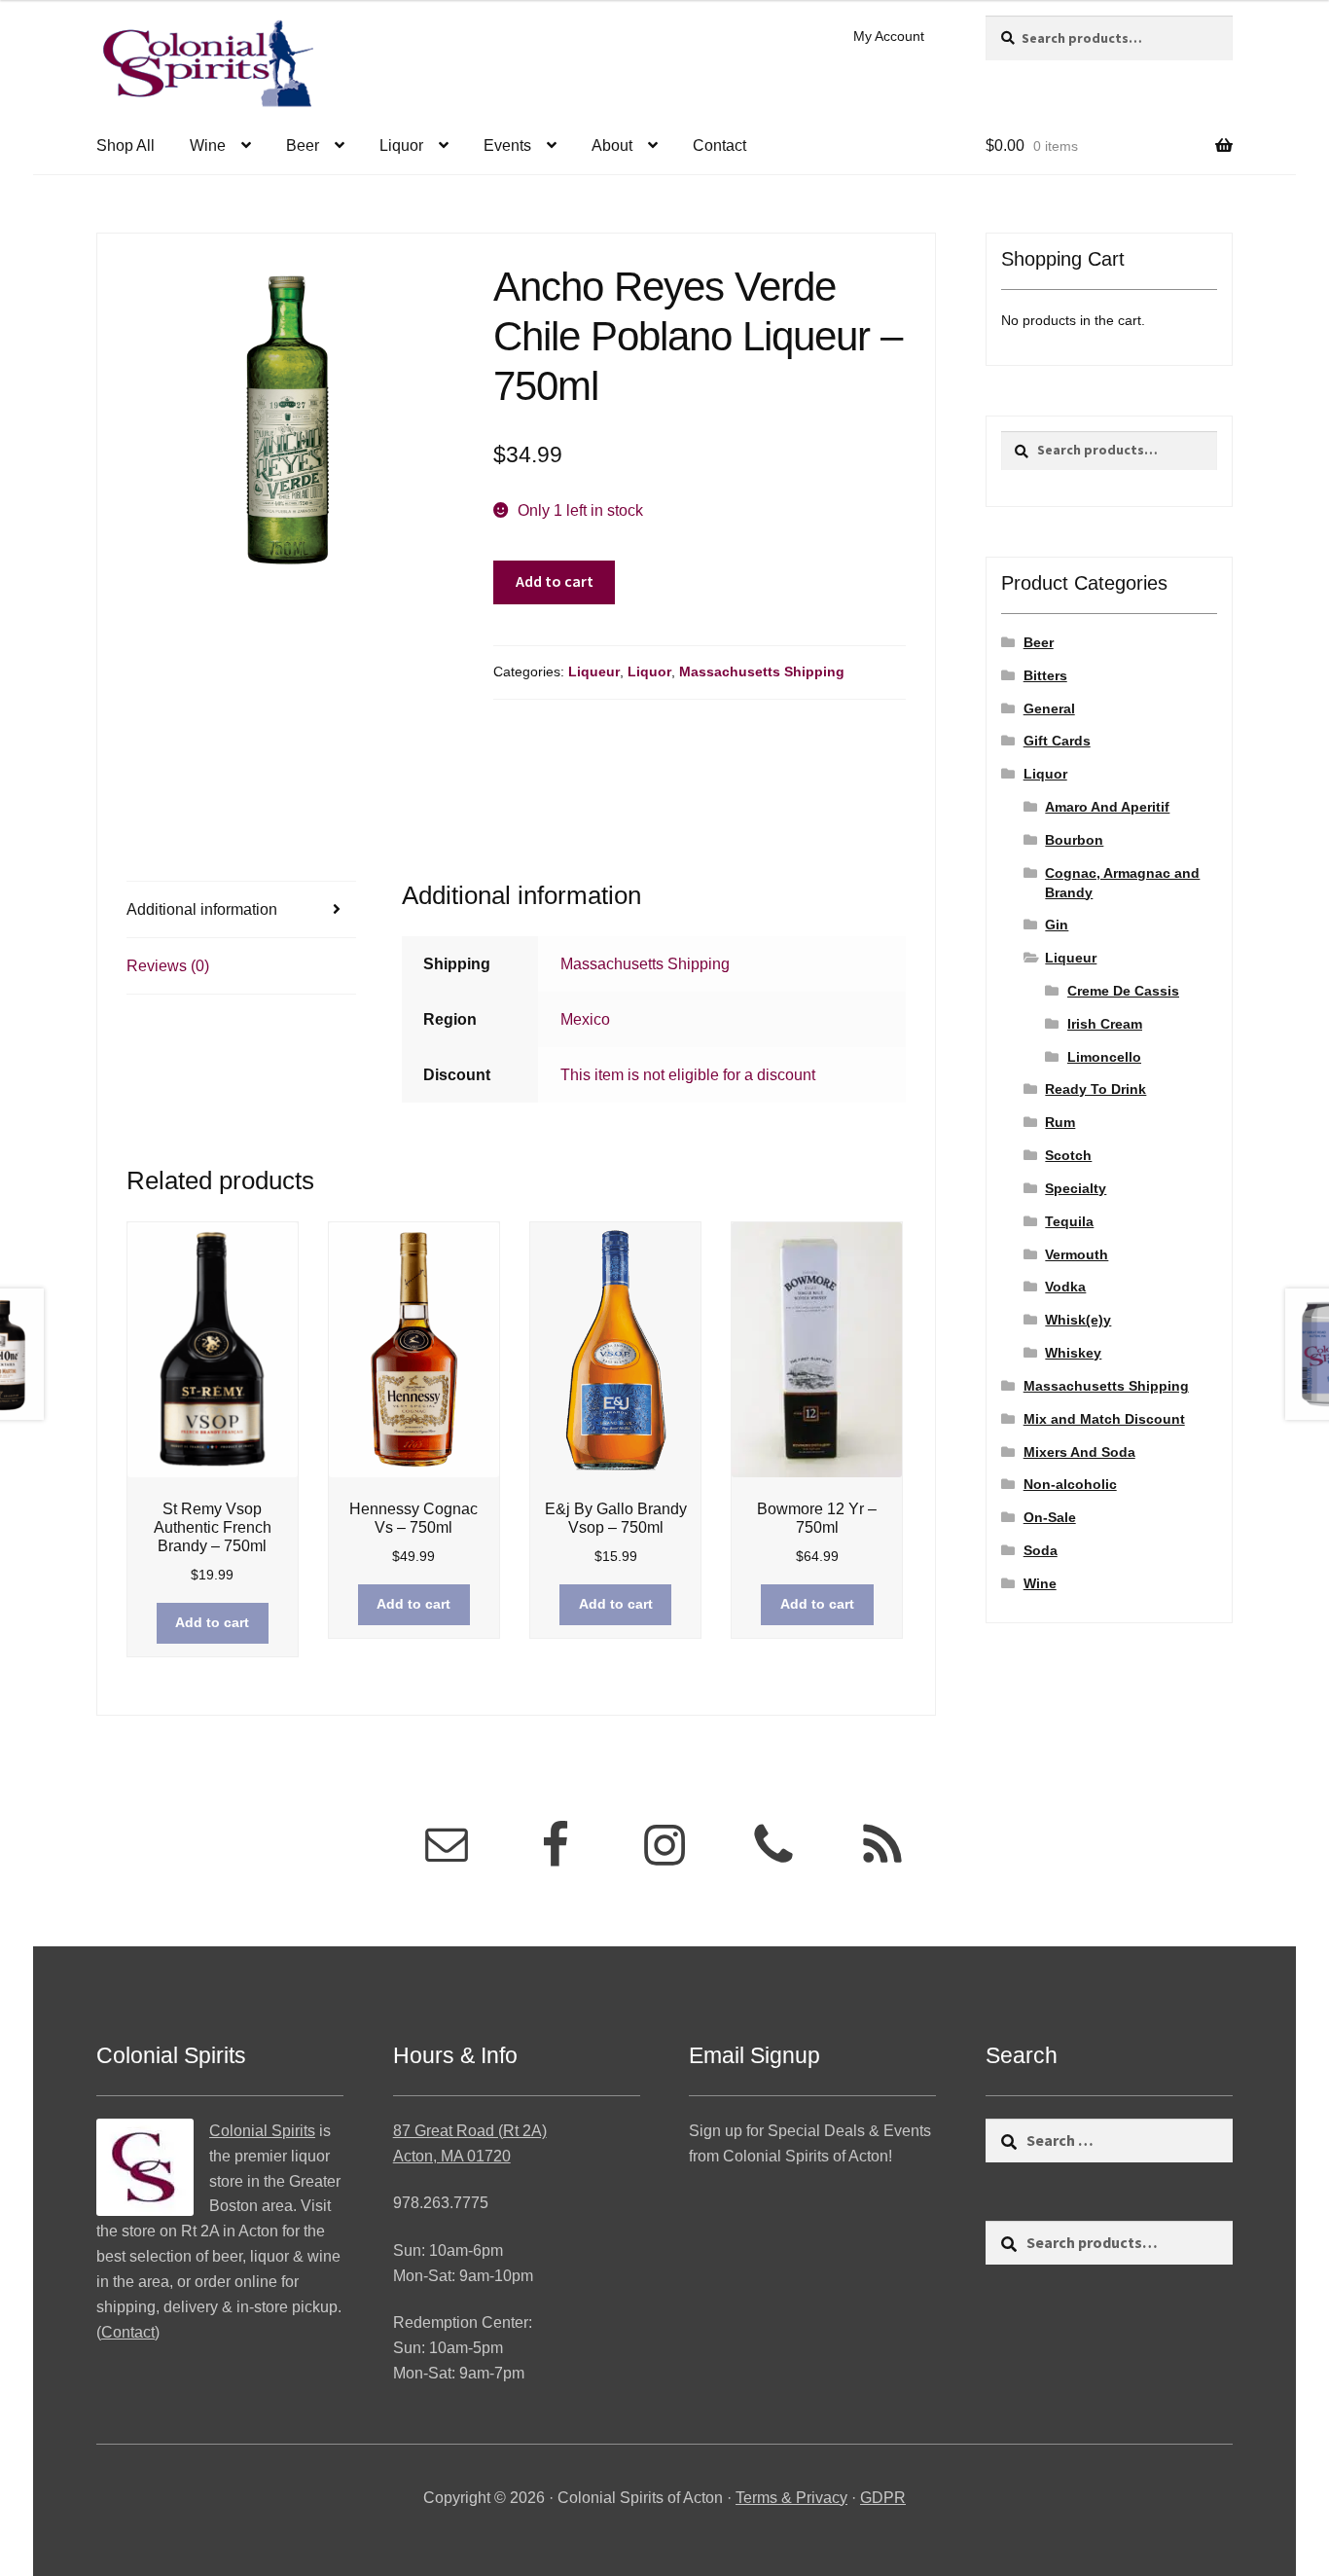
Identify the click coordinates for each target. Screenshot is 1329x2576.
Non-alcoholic (1070, 1484)
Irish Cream (1105, 1024)
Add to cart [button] (212, 1622)
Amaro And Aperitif (1107, 807)
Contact (719, 145)
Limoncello (1104, 1057)
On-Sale (1050, 1517)
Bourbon (1074, 840)
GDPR (883, 2498)
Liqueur (594, 671)
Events (507, 145)
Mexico (585, 1019)
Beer (303, 145)
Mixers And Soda (1079, 1452)
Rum (1060, 1122)
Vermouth (1077, 1254)
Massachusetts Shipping (762, 671)
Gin (1057, 925)
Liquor (401, 145)
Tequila (1069, 1221)
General (1049, 708)
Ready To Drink (1096, 1089)
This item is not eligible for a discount (688, 1075)
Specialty (1076, 1188)
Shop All (126, 145)
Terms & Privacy (791, 2498)
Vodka (1065, 1287)
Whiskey (1073, 1353)
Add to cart (555, 581)
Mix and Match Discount (1104, 1419)
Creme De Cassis (1123, 991)
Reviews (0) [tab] (168, 966)
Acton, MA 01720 (452, 2156)
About (612, 145)
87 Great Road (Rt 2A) (470, 2131)
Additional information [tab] (202, 909)
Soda (1041, 1550)
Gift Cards (1057, 741)
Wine (208, 145)
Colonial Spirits (262, 2131)
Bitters (1045, 675)
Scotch (1068, 1155)
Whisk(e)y (1078, 1320)
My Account (889, 36)
